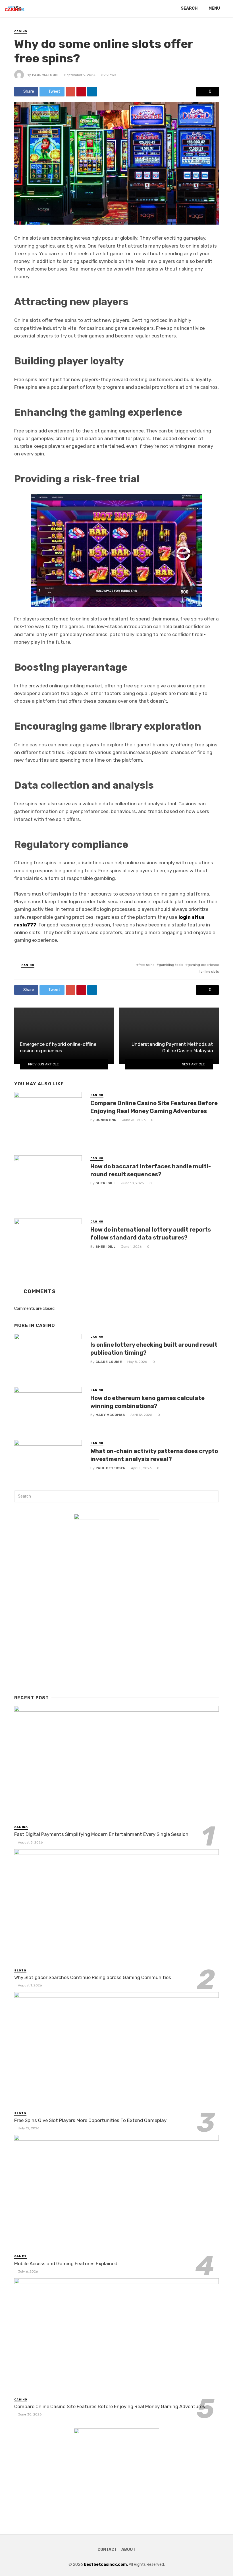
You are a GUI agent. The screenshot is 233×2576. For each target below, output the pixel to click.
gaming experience (203, 965)
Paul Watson (45, 75)
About (128, 2549)
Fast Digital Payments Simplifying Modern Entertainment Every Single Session (101, 1834)
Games (20, 2256)
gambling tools (171, 965)
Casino (21, 31)
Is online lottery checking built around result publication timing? (154, 1349)
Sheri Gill (106, 1183)
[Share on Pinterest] (81, 92)
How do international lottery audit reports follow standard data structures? (151, 1234)
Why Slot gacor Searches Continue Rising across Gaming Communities (93, 1977)
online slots (210, 972)
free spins (146, 965)
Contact (107, 2549)
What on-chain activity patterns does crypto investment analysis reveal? (154, 1455)
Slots (20, 1971)
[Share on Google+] (70, 92)
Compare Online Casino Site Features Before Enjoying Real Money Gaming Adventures (154, 1107)
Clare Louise (109, 1362)
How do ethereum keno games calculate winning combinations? (147, 1402)
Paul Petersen (111, 1468)
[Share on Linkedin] (92, 92)
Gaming (21, 1827)
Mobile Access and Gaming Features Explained (66, 2263)
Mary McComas (110, 1415)
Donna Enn (106, 1120)
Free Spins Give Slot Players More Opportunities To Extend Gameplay (90, 2120)
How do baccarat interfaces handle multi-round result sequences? (151, 1170)
